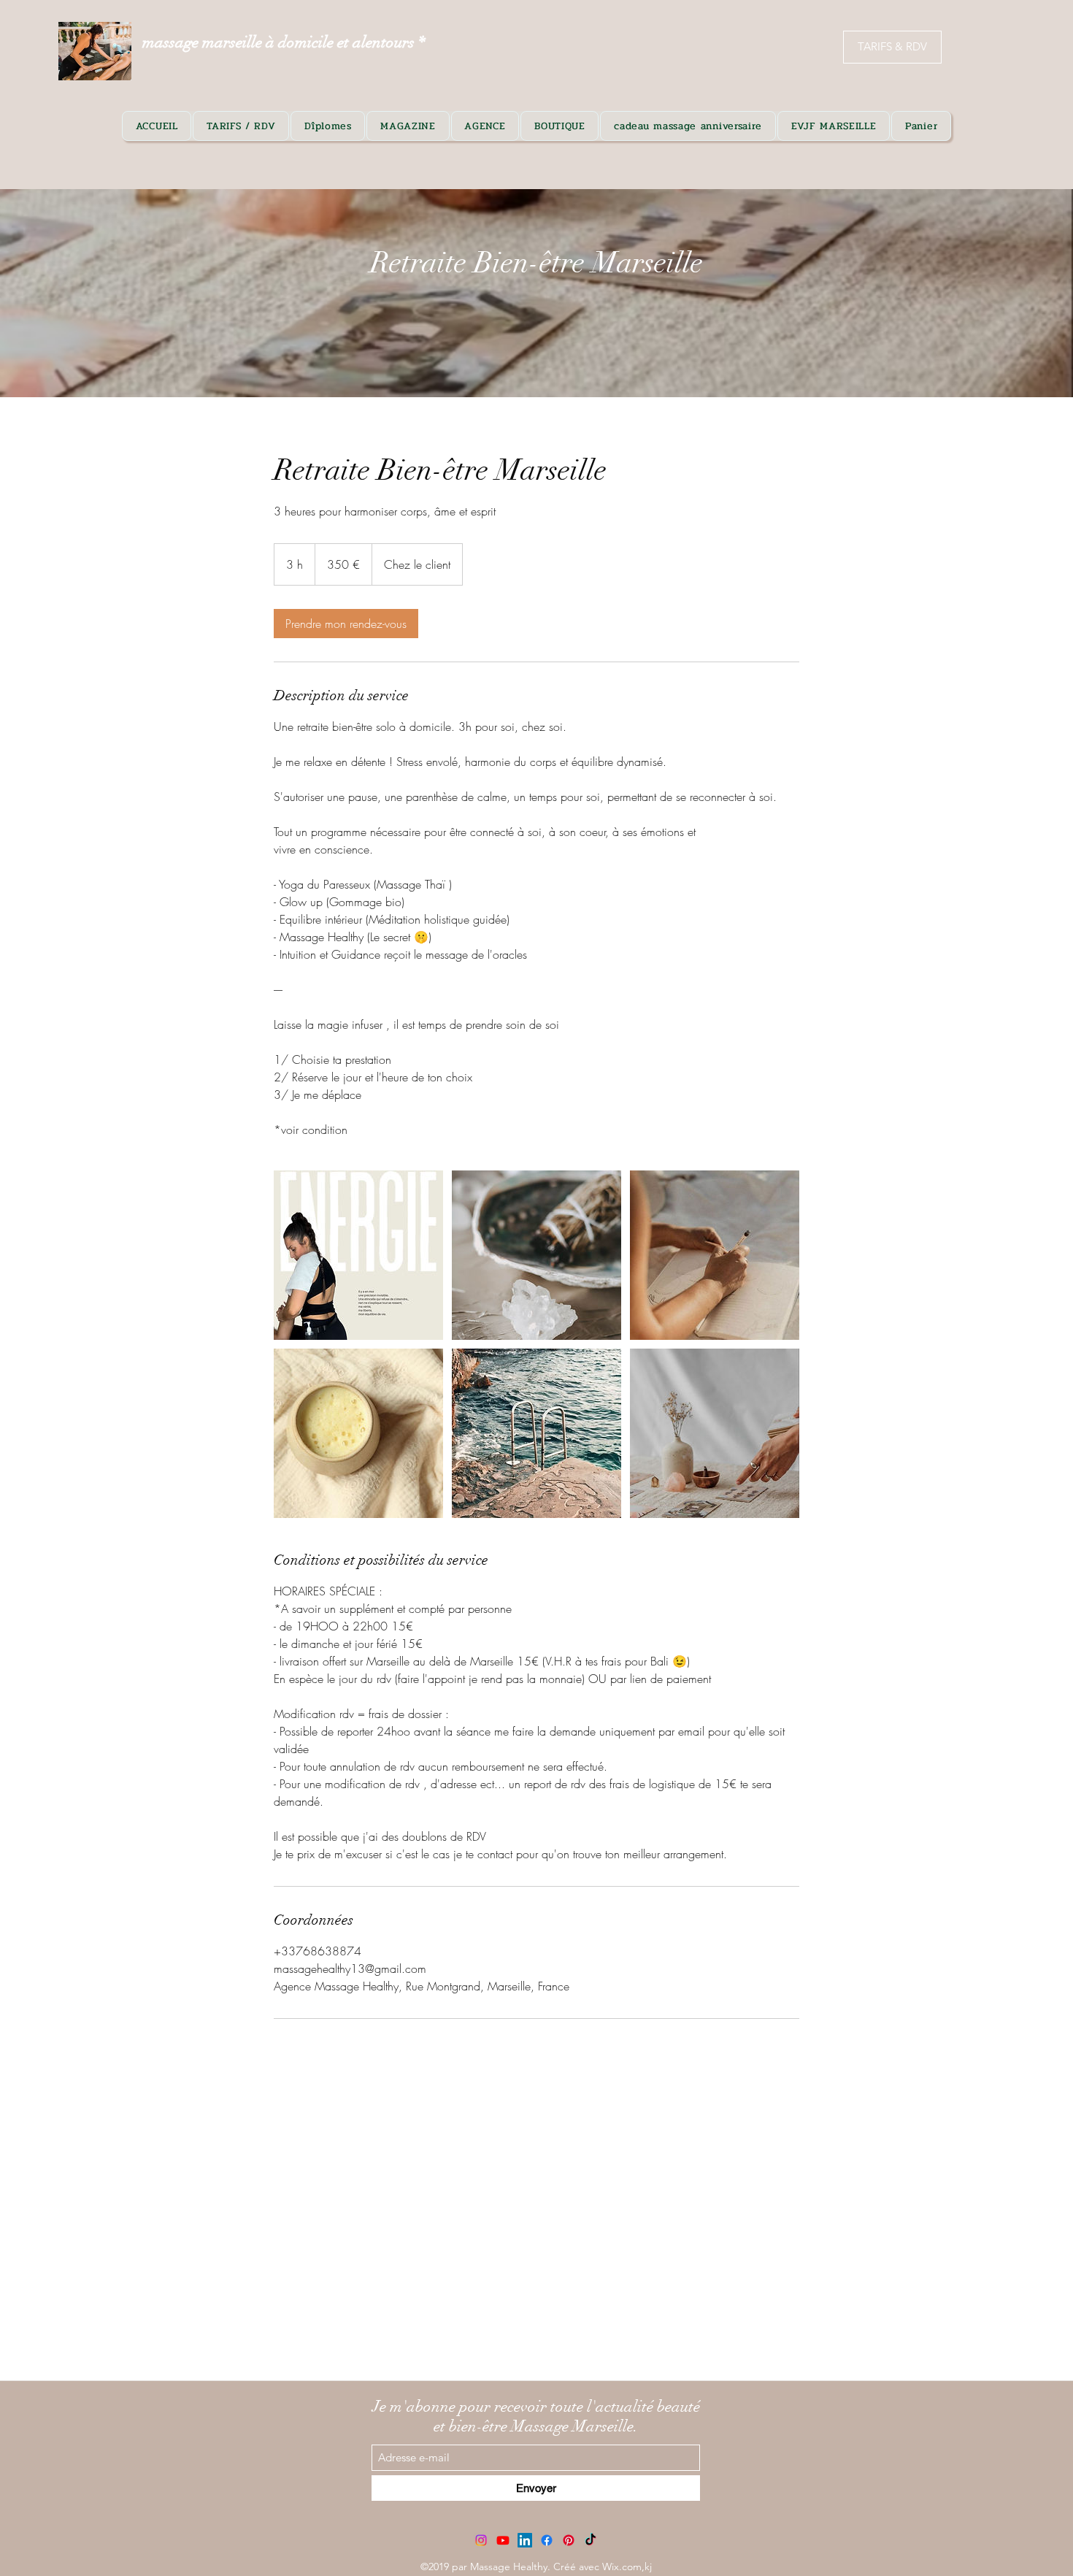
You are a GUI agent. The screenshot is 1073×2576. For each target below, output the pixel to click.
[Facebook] (547, 2540)
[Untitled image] (358, 1255)
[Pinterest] (569, 2540)
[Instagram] (481, 2540)
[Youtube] (503, 2540)
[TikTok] (591, 2540)
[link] (346, 624)
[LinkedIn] (525, 2540)
